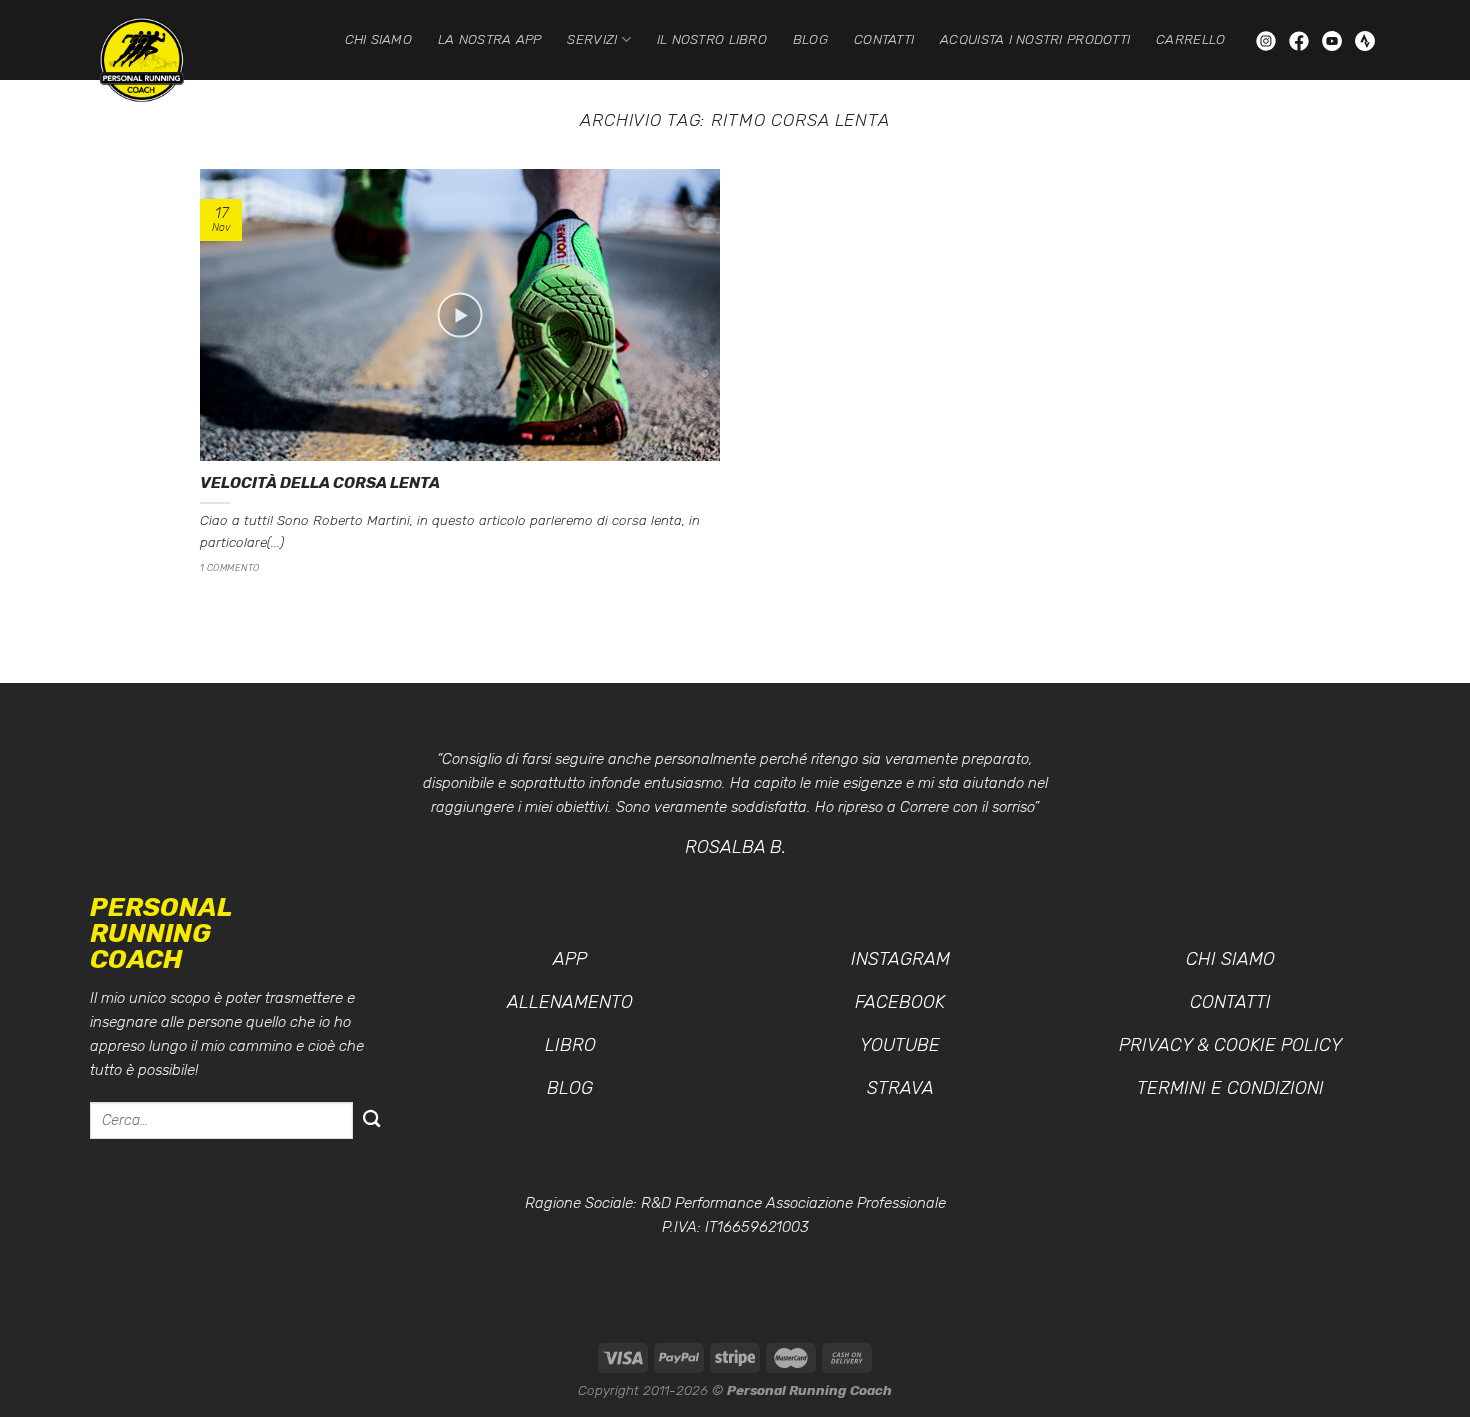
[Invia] (371, 1120)
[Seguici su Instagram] (1268, 39)
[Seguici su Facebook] (1301, 39)
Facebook (900, 1002)
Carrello (1190, 39)
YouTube (900, 1045)
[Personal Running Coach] (160, 60)
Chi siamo (378, 39)
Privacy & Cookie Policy (1230, 1045)
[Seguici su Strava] (1365, 39)
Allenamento (570, 1002)
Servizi (592, 39)
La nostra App (490, 39)
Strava (900, 1088)
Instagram (900, 959)
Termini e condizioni (1230, 1088)
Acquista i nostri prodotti (1035, 39)
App (570, 959)
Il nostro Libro (712, 39)
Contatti (884, 39)
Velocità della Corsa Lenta (320, 482)
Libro (570, 1045)
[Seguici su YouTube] (1334, 39)
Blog (810, 39)
